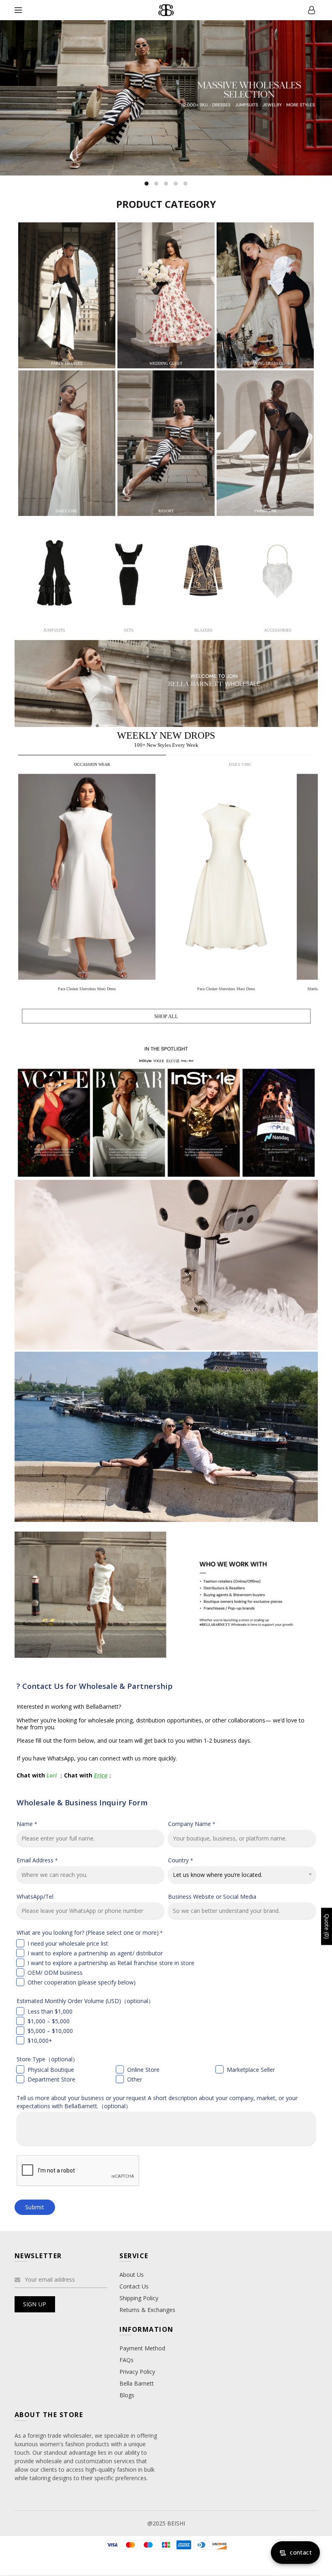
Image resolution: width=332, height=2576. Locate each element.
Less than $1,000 (50, 2011)
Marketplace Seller (251, 2070)
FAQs (127, 2360)
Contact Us (134, 2286)
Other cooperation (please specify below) (82, 1982)
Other (135, 2079)
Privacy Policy (137, 2372)
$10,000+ (40, 2040)
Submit (35, 2207)
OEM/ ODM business (55, 1973)
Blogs (127, 2395)
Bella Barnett (137, 2383)
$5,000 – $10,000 (50, 2031)
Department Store (51, 2079)
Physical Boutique (51, 2070)
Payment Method (142, 2348)
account (312, 10)
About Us (132, 2275)
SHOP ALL (166, 1016)
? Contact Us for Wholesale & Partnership (95, 1686)
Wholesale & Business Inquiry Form (82, 1802)
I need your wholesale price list (68, 1943)
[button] (312, 877)
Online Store (143, 2070)
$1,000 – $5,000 (49, 2021)
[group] (88, 884)
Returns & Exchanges (147, 2310)
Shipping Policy (139, 2298)
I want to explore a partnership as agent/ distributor (95, 1953)
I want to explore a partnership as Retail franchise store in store (111, 1963)
